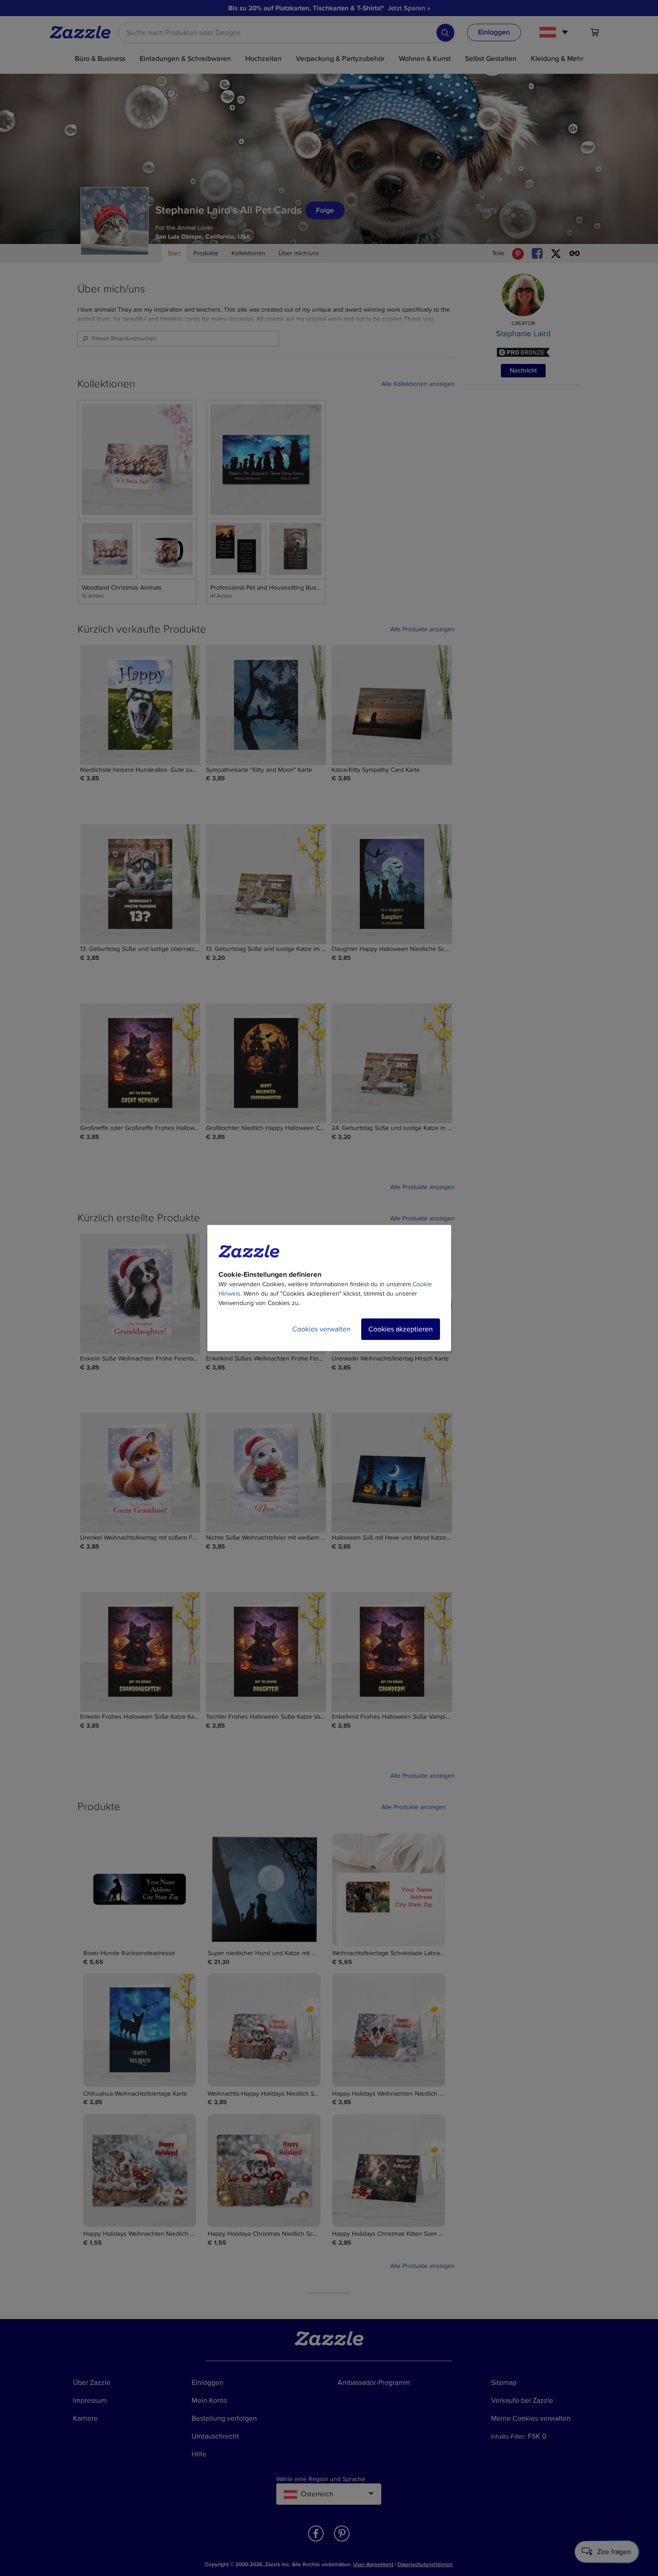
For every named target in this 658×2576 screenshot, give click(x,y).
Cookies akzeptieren (401, 1329)
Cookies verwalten (321, 1329)
